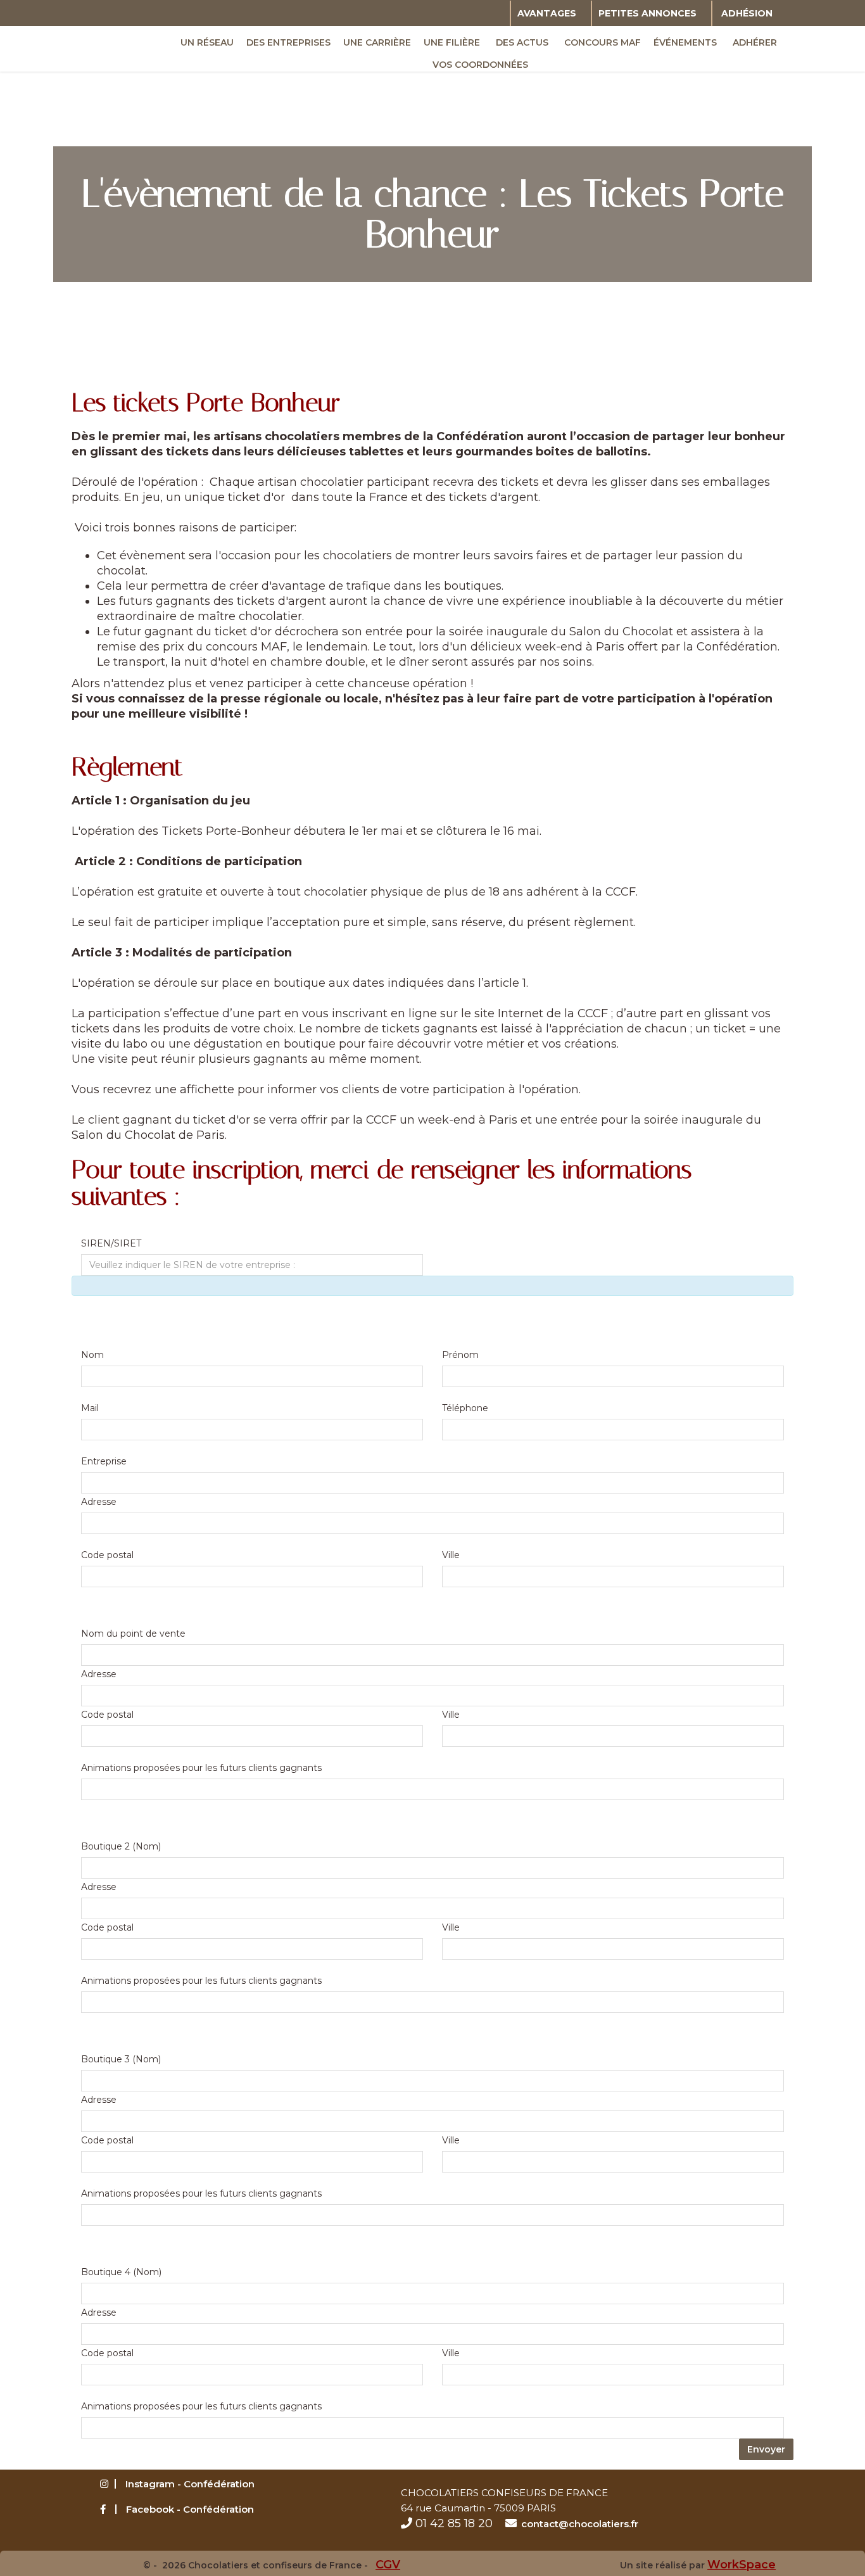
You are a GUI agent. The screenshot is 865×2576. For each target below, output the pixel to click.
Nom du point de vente (133, 1634)
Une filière (452, 42)
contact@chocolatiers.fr (580, 2524)
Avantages (547, 13)
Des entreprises (288, 42)
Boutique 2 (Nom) (121, 1846)
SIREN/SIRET (111, 1243)
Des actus (522, 42)
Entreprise (104, 1461)
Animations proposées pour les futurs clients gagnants (201, 1768)
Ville (451, 1555)
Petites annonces (647, 13)
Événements (685, 42)
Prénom (460, 1355)
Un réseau (207, 42)
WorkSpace (742, 2565)
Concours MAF (603, 42)
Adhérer (755, 42)
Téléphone (465, 1408)
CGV (388, 2565)
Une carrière (377, 42)
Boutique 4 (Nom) (121, 2272)
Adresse (99, 1502)
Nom (92, 1355)
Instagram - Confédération (190, 2484)
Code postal (107, 1555)
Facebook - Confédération (190, 2509)
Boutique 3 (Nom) (121, 2059)
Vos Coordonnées (480, 65)
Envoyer (766, 2449)
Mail (90, 1408)
